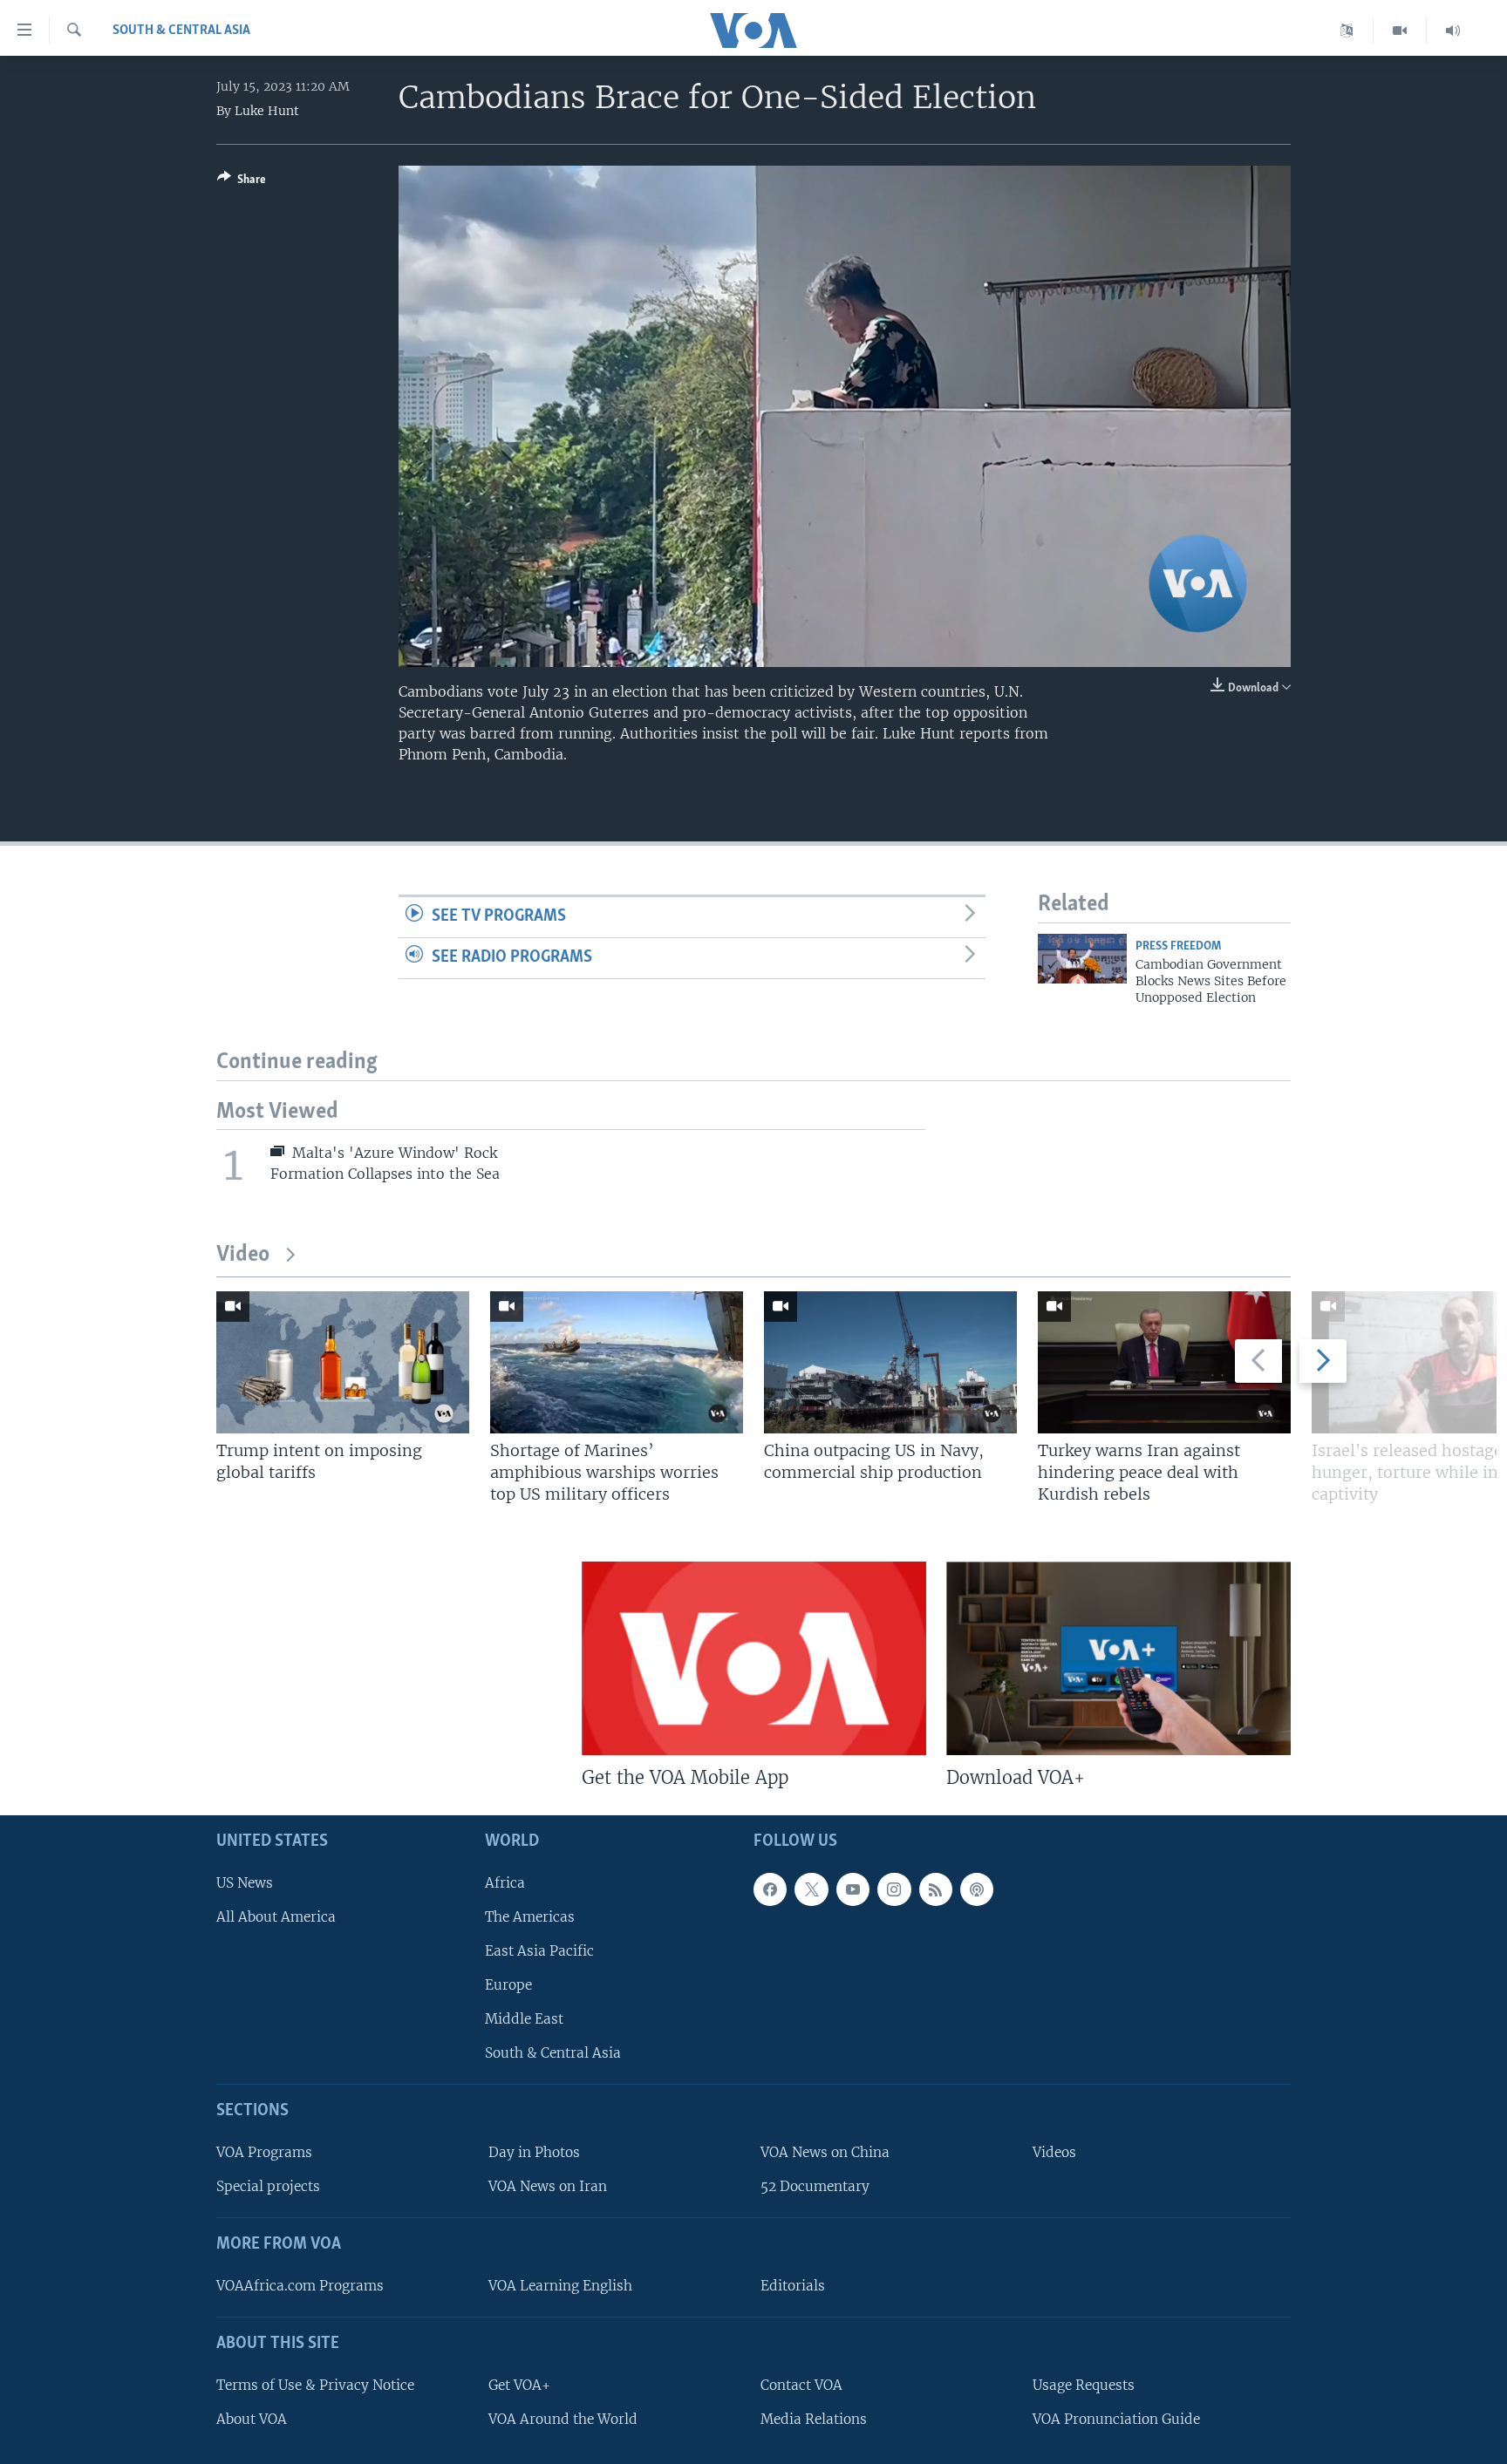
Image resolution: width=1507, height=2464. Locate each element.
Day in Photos (534, 2152)
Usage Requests (1084, 2384)
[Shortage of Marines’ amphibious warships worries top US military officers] (617, 1362)
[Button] (242, 182)
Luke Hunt (267, 111)
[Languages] (1347, 31)
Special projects (268, 2186)
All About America (276, 1916)
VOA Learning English (560, 2286)
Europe (508, 1985)
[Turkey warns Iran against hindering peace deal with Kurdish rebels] (1164, 1362)
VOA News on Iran (548, 2186)
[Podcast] (977, 1889)
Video (243, 1255)
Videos (1054, 2152)
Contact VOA (801, 2384)
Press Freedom (1178, 946)
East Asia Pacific (539, 1951)
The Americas (530, 1916)
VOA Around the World (563, 2418)
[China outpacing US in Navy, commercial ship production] (890, 1362)
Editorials (793, 2286)
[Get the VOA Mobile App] (754, 1658)
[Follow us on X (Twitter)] (811, 1889)
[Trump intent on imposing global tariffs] (343, 1362)
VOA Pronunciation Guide (1116, 2418)
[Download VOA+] (1118, 1658)
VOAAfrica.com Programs (300, 2286)
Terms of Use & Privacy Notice (315, 2384)
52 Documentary (815, 2186)
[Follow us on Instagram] (894, 1889)
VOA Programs (264, 2152)
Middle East (524, 2019)
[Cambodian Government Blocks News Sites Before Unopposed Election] (1082, 959)
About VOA (252, 2418)
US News (245, 1882)
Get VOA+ (519, 2384)
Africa (505, 1882)
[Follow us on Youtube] (853, 1889)
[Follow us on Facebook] (770, 1889)
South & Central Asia (181, 31)
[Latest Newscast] (1453, 31)
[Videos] (1400, 31)
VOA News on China (825, 2152)
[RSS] (936, 1889)
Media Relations (814, 2418)
